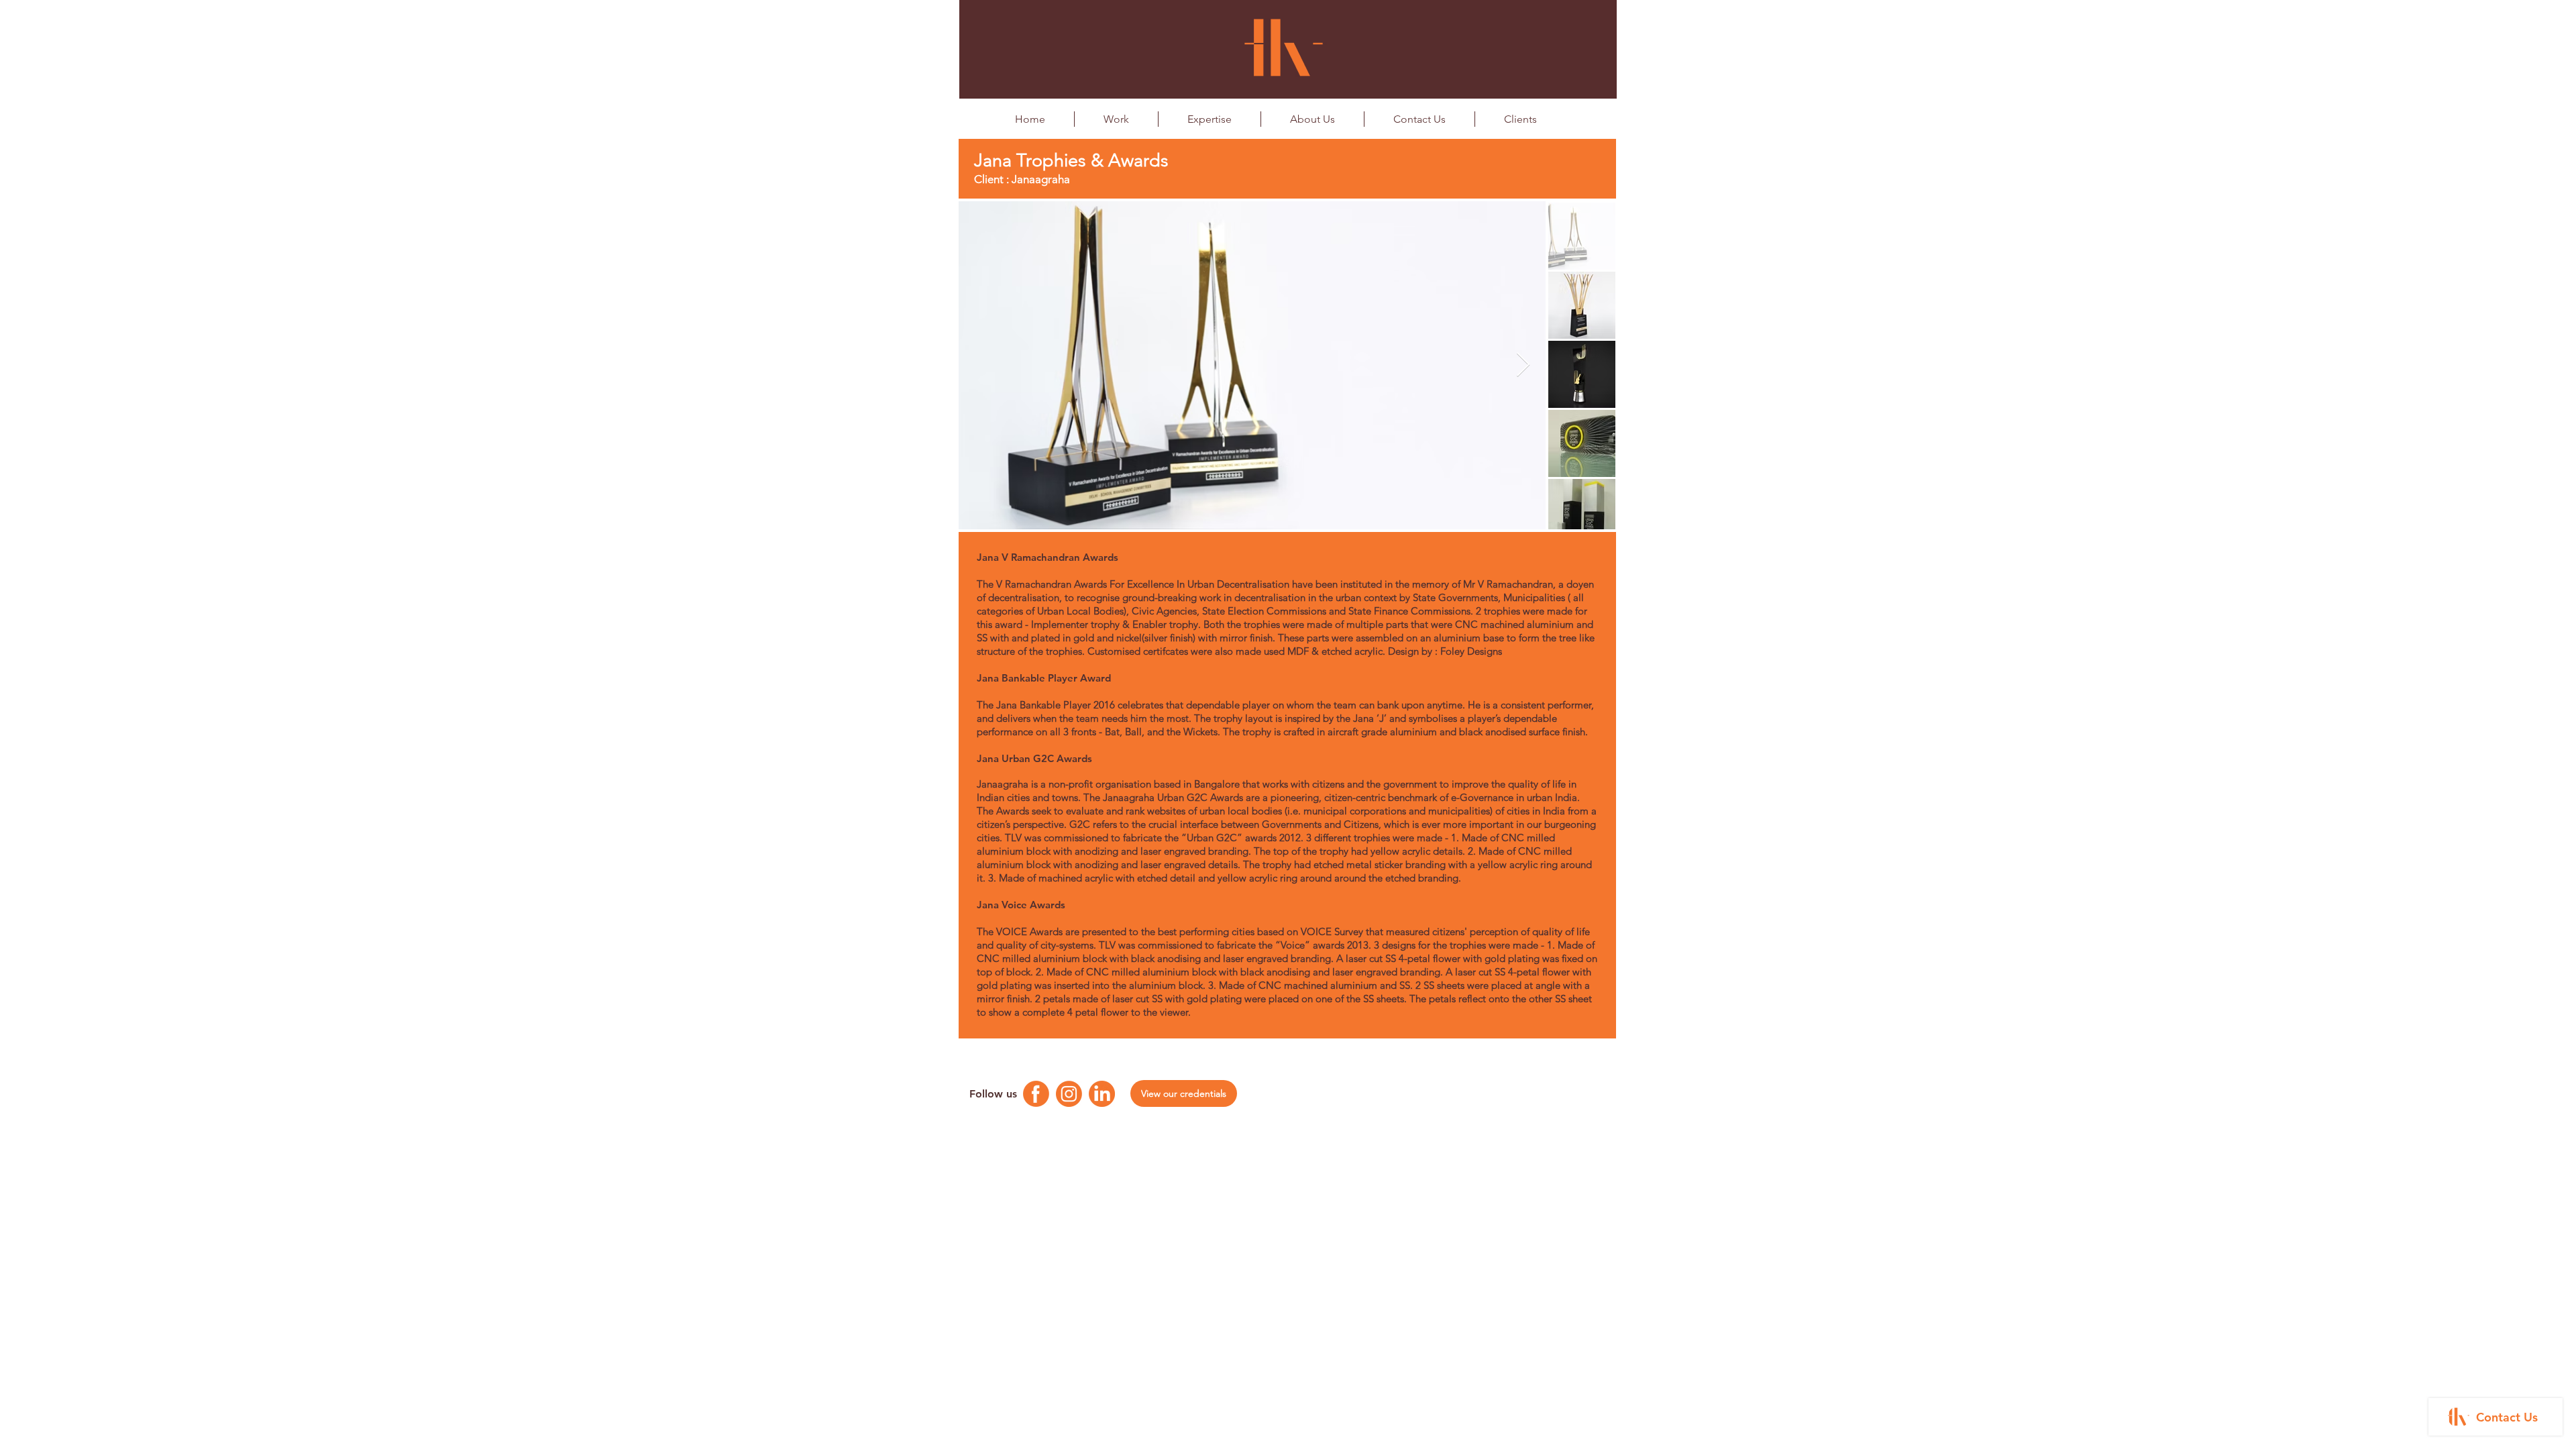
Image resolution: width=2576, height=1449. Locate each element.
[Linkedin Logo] (1102, 1094)
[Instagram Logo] (1069, 1094)
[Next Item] (1523, 365)
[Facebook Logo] (1036, 1094)
